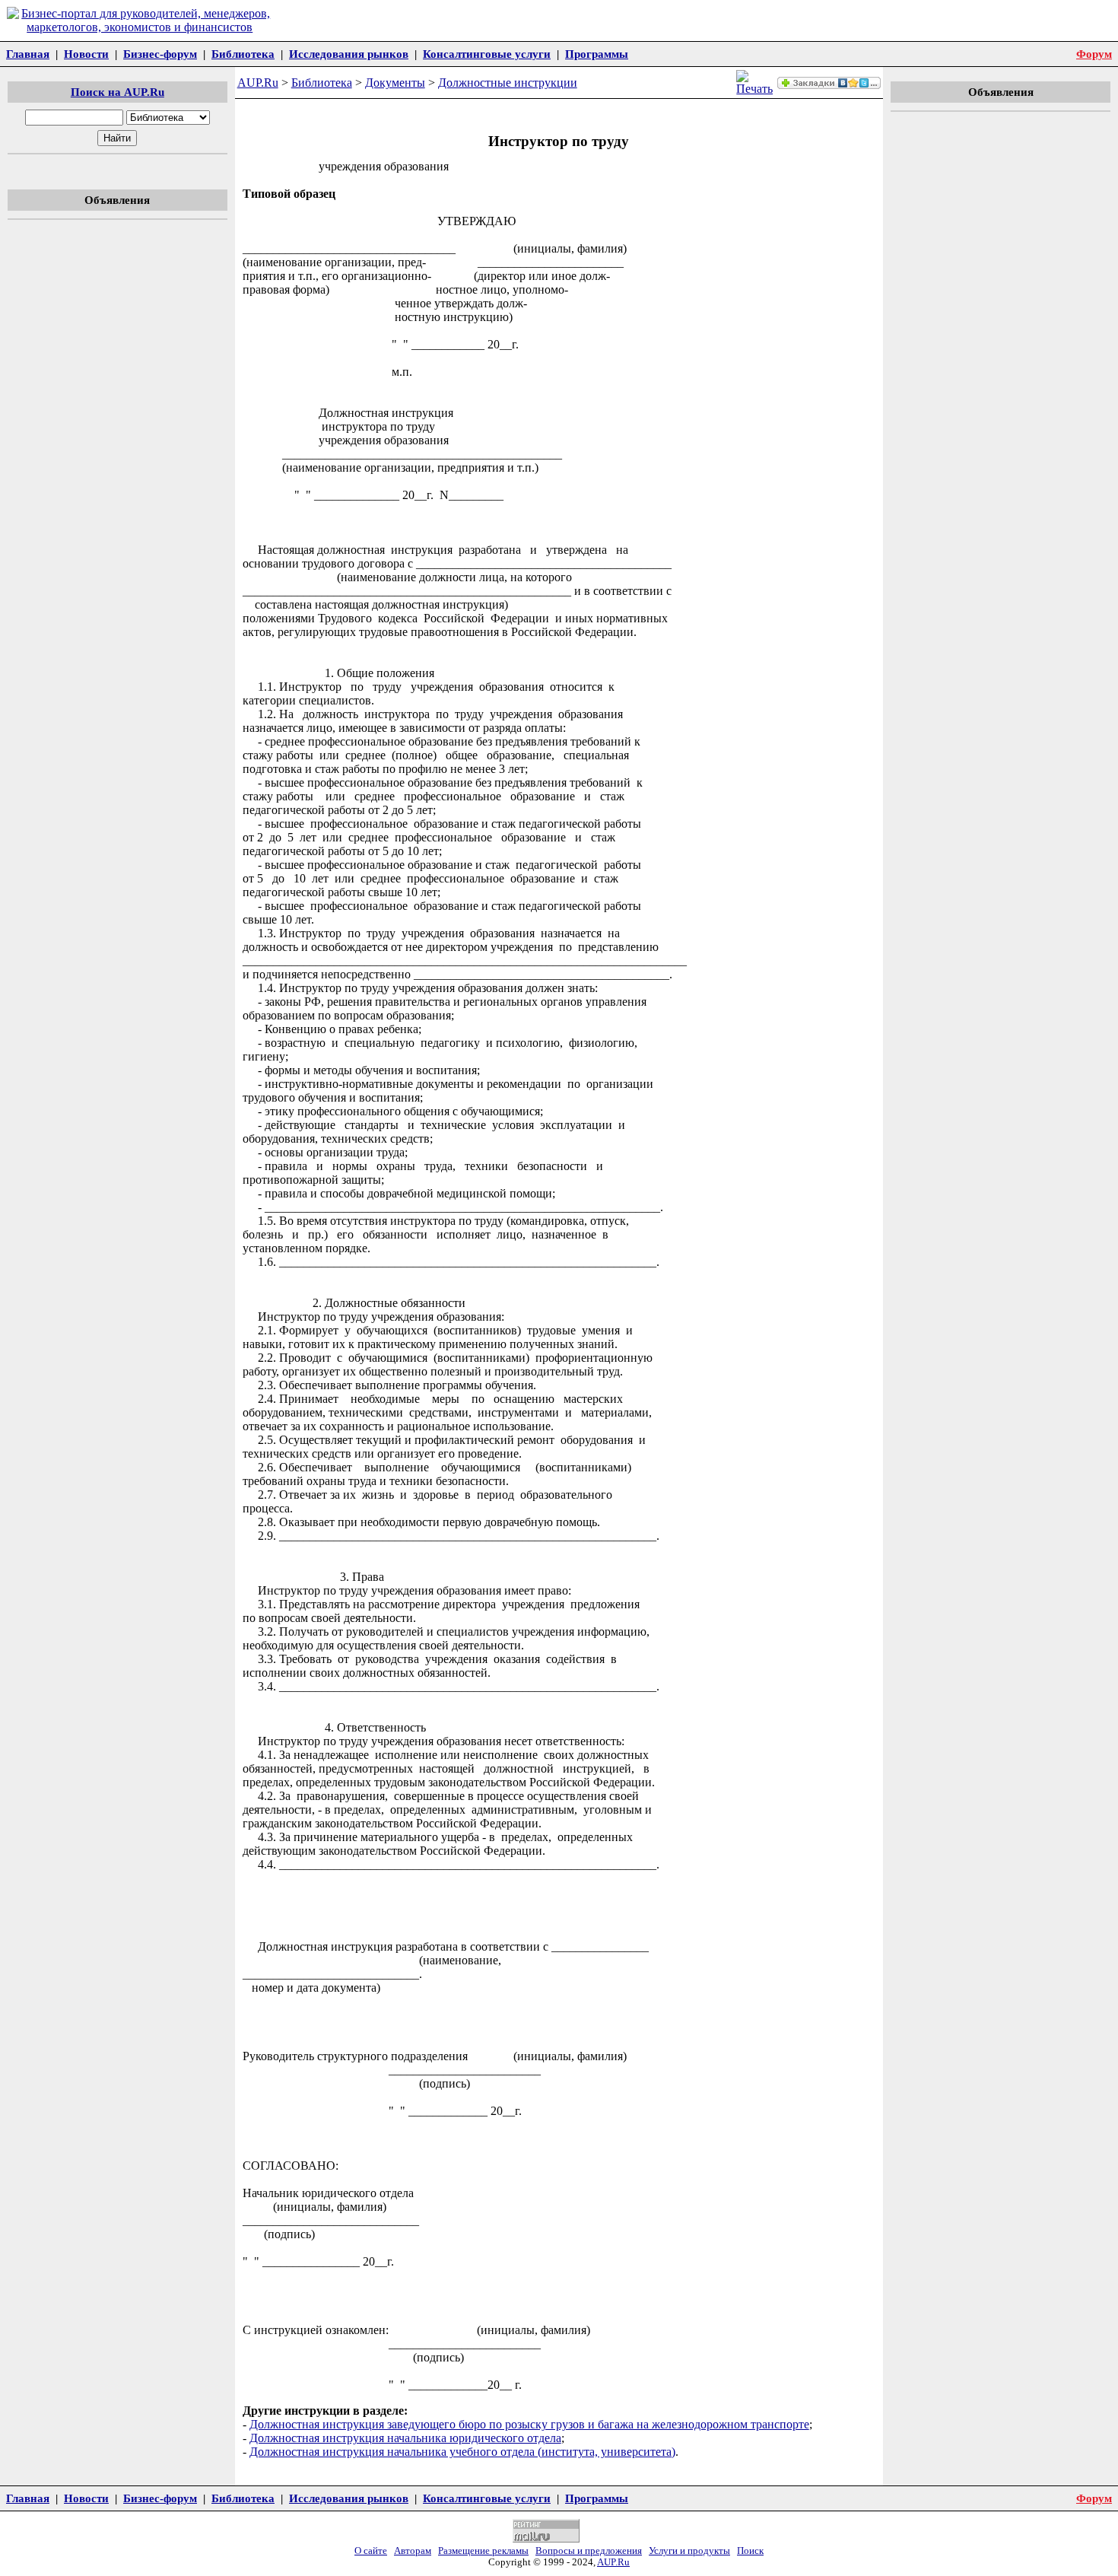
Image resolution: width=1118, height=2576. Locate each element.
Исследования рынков (349, 54)
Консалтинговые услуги (487, 54)
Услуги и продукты (689, 2551)
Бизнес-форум (160, 54)
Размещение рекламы (483, 2551)
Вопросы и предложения (589, 2551)
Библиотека (243, 54)
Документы (395, 83)
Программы (597, 54)
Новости (86, 54)
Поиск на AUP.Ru (118, 92)
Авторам (413, 2551)
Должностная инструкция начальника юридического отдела (405, 2438)
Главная (28, 54)
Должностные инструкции (508, 83)
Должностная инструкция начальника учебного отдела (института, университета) (462, 2452)
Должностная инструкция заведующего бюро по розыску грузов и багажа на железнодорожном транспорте (529, 2424)
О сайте (371, 2551)
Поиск (750, 2551)
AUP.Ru (258, 83)
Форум (1094, 54)
